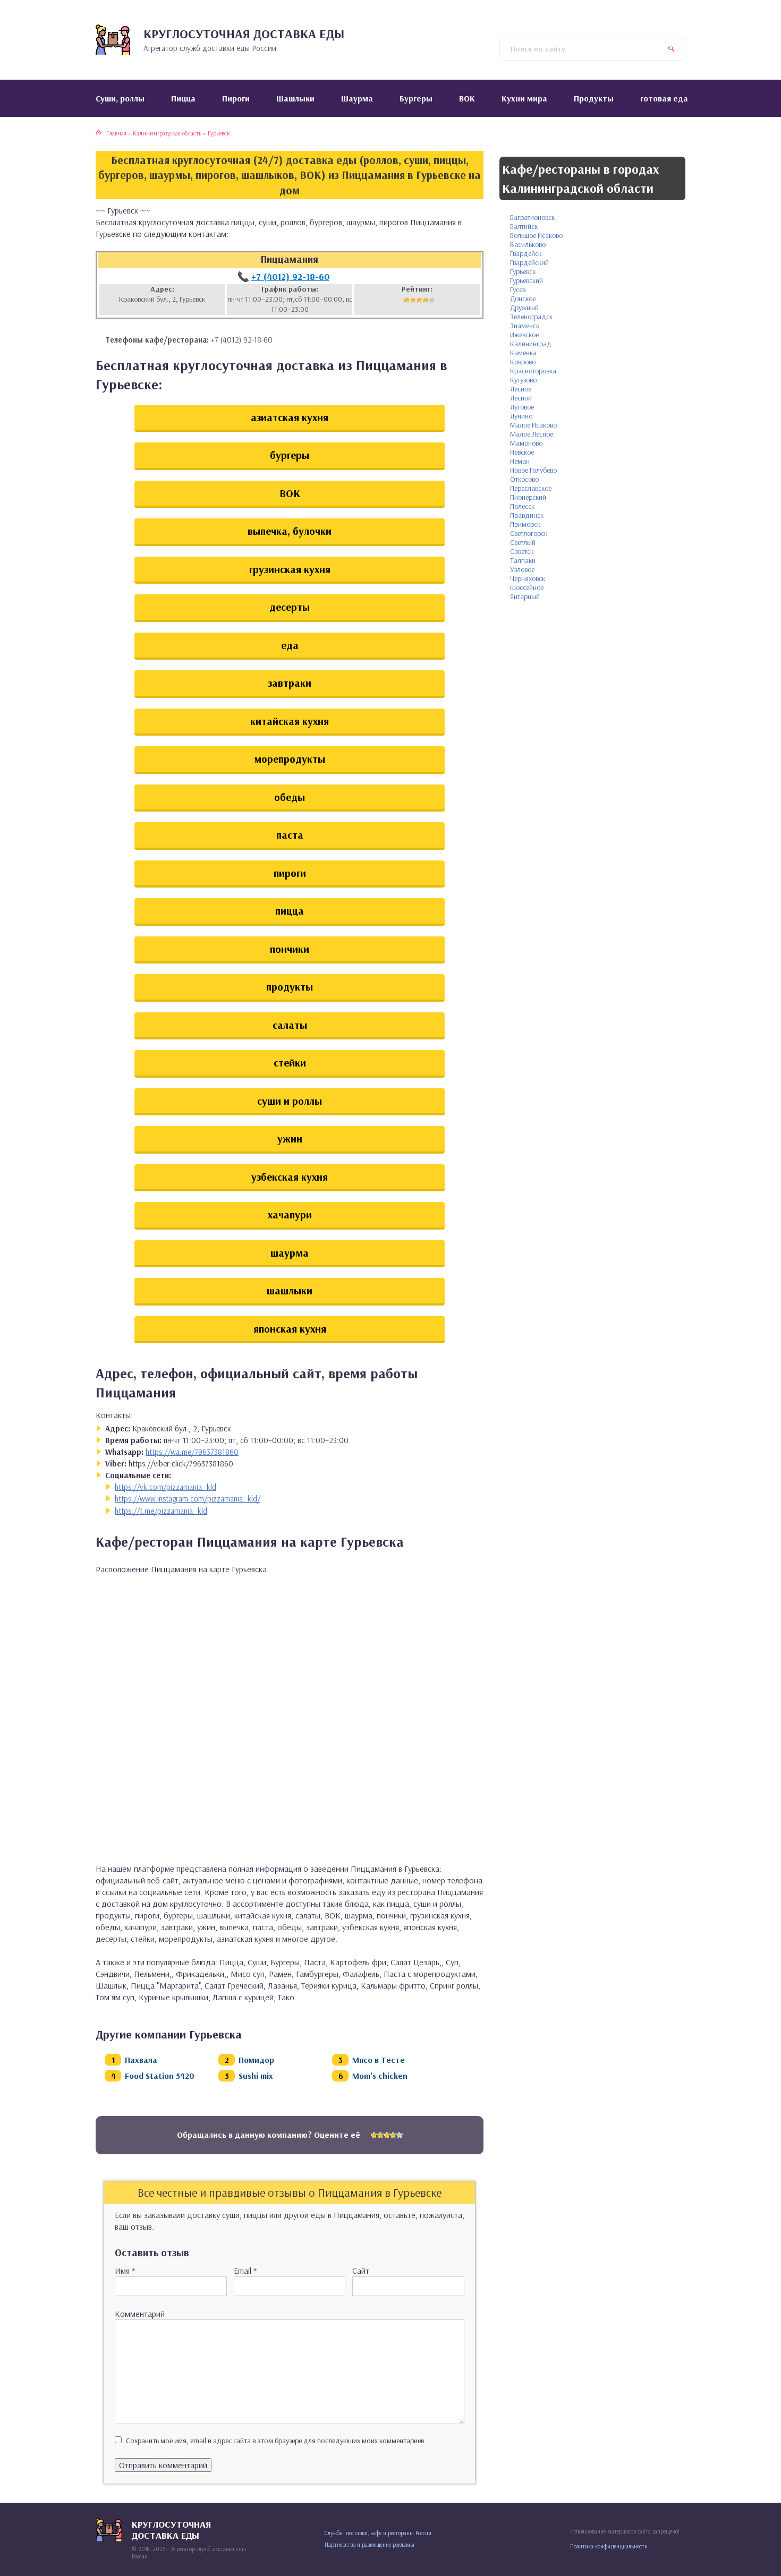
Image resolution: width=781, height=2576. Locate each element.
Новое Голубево (533, 470)
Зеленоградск (531, 317)
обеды (290, 797)
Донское (523, 298)
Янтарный (525, 596)
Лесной (521, 398)
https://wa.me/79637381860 (192, 1452)
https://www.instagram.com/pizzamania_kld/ (188, 1499)
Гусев (518, 289)
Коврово (523, 362)
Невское (522, 452)
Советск (522, 551)
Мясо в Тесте (379, 2060)
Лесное (521, 389)
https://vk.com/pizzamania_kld (165, 1487)
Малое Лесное (532, 434)
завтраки (290, 683)
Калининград (531, 344)
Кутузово (523, 380)
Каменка (523, 353)
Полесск (522, 506)
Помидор (256, 2060)
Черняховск (528, 578)
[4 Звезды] (426, 300)
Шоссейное (527, 587)
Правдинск (527, 515)
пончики (290, 949)
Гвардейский (529, 262)
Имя (125, 2271)
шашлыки (290, 1290)
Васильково (528, 244)
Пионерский (528, 497)
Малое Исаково (533, 425)
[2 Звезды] (413, 300)
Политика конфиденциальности (609, 2546)
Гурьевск (523, 271)
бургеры (290, 455)
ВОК (290, 493)
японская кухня (290, 1329)
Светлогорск (529, 533)
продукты (290, 987)
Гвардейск (526, 253)
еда (290, 645)
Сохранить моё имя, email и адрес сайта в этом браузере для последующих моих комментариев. (276, 2441)
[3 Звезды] (419, 300)
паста (290, 835)
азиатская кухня (290, 417)
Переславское (531, 488)
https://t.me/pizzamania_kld (161, 1511)
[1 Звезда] (406, 300)
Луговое (522, 407)
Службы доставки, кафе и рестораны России (378, 2533)
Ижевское (524, 335)
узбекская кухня (290, 1177)
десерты (290, 607)
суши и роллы (290, 1101)
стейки (290, 1063)
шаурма (290, 1253)
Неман (520, 461)
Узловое (522, 569)
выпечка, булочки (290, 531)
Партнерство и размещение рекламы (370, 2545)
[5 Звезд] (432, 300)
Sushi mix (256, 2076)
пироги (290, 873)
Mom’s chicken (380, 2076)
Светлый (523, 542)
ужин (290, 1138)
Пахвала (141, 2060)
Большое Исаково (536, 235)
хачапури (290, 1214)
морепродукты (290, 759)
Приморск (525, 524)
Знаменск (525, 326)
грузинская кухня (290, 569)
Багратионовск (532, 217)
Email (245, 2271)
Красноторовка (533, 371)
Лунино (521, 416)
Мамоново (526, 443)
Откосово (524, 479)
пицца (290, 911)
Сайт (361, 2271)
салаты (290, 1025)
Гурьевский (527, 280)
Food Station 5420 (160, 2076)
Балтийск (524, 226)
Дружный (524, 308)
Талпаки (523, 560)
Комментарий (140, 2314)
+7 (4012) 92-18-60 (290, 276)
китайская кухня (290, 721)
